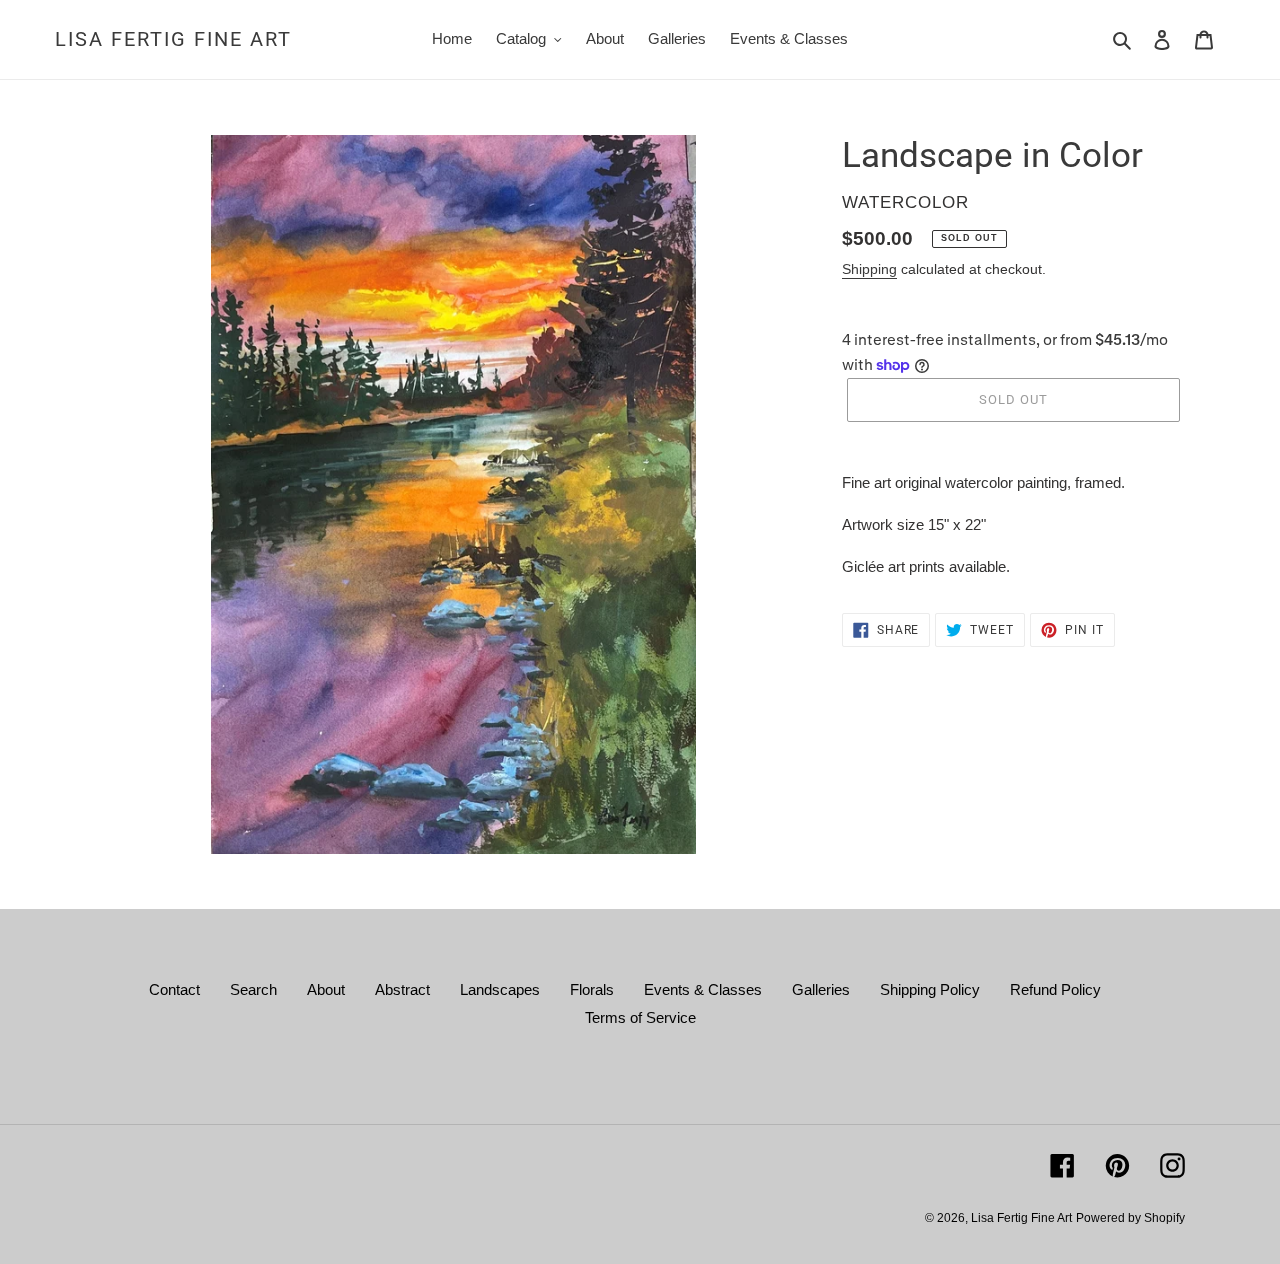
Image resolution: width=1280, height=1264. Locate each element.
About (326, 989)
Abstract (402, 989)
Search (253, 989)
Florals (592, 989)
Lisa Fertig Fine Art (173, 39)
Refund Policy (1055, 989)
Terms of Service (640, 1017)
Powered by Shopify (1130, 1218)
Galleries (821, 989)
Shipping (869, 269)
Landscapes (500, 989)
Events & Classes (703, 989)
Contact (174, 989)
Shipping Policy (930, 989)
